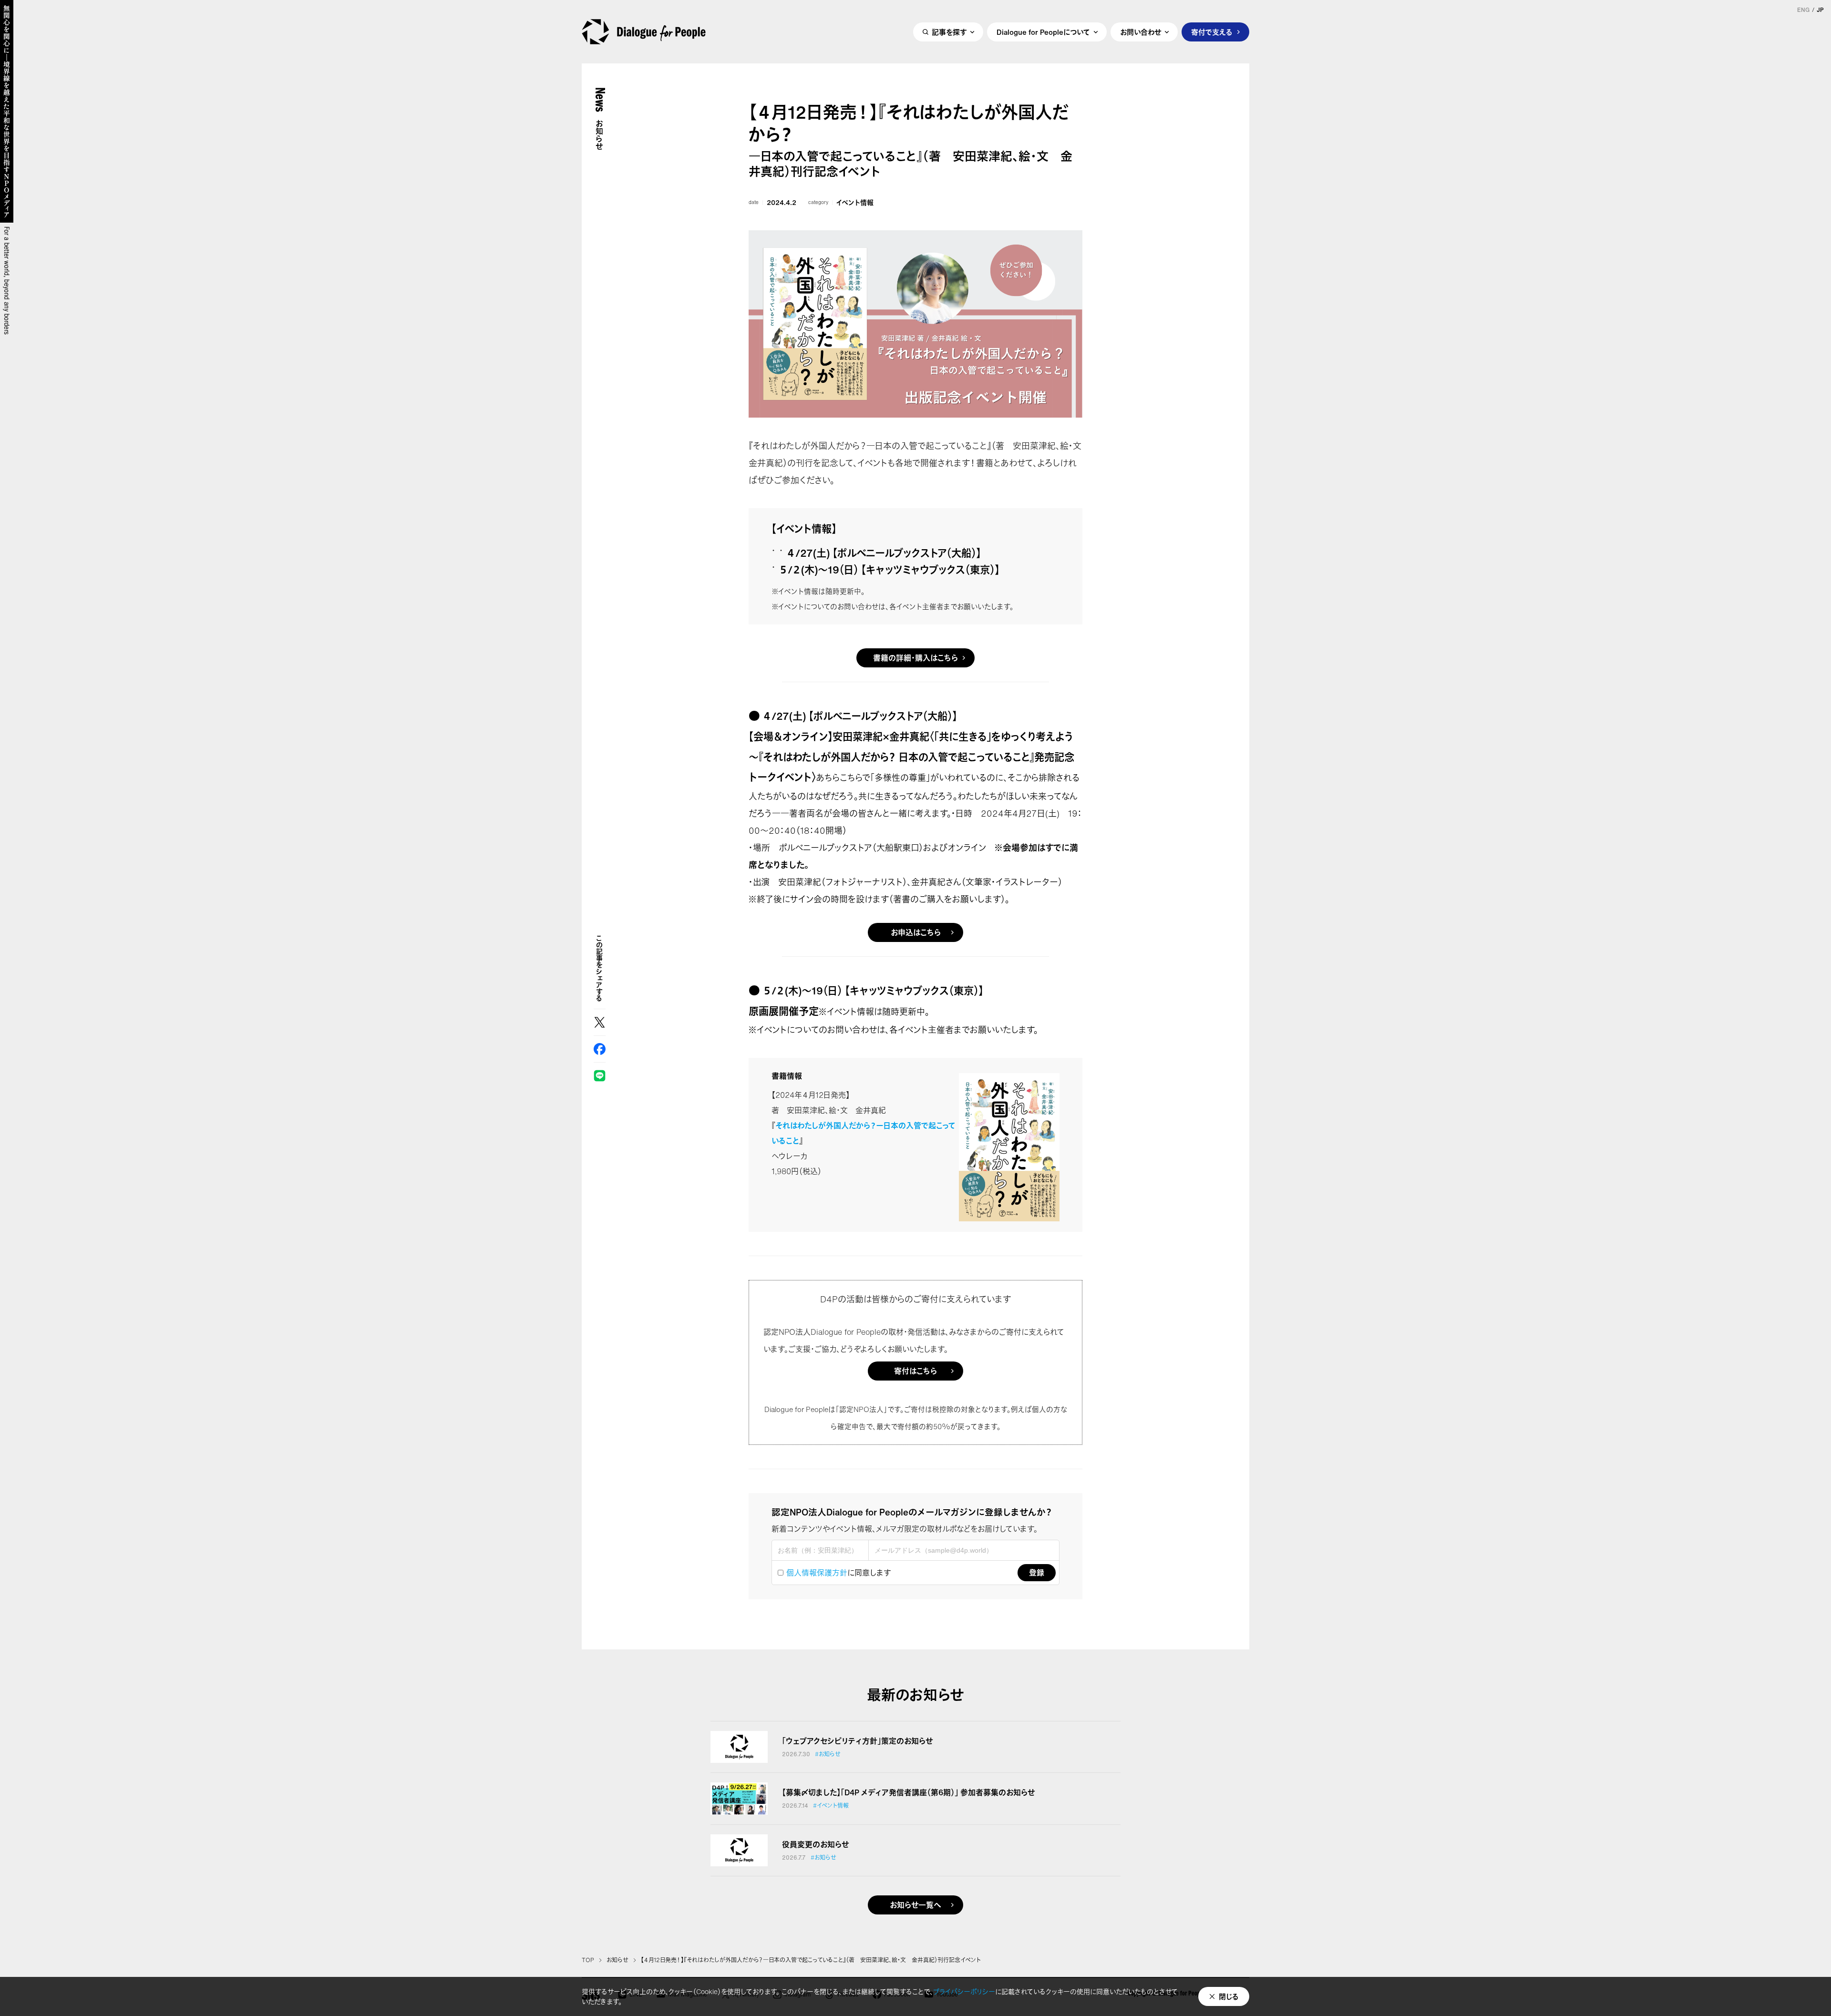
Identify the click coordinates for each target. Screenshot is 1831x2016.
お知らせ (617, 1960)
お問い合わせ (1141, 32)
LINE (600, 1076)
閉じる (1229, 1996)
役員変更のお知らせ (815, 1844)
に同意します (838, 1573)
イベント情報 (855, 203)
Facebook (600, 1049)
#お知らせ (828, 1754)
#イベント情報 (831, 1806)
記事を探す (949, 32)
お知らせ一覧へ (915, 1905)
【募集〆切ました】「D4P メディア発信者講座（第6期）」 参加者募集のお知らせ (908, 1792)
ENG (1803, 10)
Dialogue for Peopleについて (1043, 32)
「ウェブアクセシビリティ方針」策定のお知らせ (857, 1741)
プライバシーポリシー (964, 1991)
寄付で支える (1212, 32)
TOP (588, 1960)
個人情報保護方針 (817, 1573)
